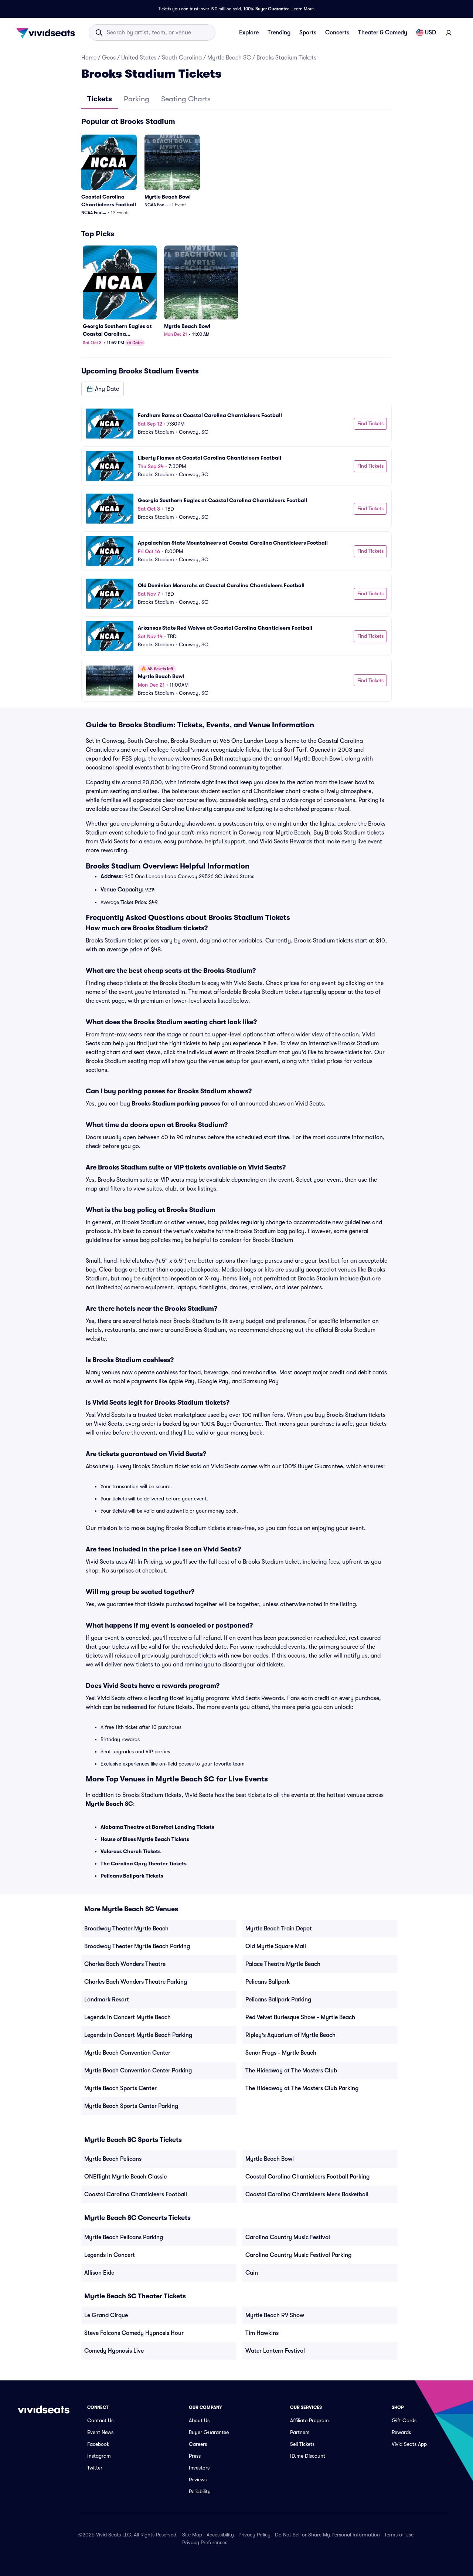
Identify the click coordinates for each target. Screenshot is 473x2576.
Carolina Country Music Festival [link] (288, 2237)
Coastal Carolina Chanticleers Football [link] (136, 2194)
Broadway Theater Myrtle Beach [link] (126, 1929)
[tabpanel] (236, 409)
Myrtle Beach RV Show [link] (275, 2315)
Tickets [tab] (100, 99)
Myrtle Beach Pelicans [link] (113, 2159)
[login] (449, 33)
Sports (308, 33)
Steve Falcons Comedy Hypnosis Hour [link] (134, 2333)
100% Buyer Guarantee (266, 9)
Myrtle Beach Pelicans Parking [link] (124, 2237)
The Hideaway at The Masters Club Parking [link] (302, 2088)
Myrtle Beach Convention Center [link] (127, 2053)
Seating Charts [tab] (186, 99)
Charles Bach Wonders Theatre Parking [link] (136, 1982)
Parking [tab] (137, 99)
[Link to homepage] (48, 33)
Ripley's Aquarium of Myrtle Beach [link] (290, 2035)
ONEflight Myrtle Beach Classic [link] (125, 2177)
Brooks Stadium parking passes (176, 1104)
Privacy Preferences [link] (205, 2542)
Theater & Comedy (383, 33)
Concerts (337, 33)
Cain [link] (252, 2273)
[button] (103, 389)
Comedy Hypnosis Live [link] (114, 2351)
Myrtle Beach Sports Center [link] (120, 2088)
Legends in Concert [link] (110, 2255)
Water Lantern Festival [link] (275, 2351)
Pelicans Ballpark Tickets (132, 1876)
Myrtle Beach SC (229, 58)
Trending (279, 33)
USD (431, 33)
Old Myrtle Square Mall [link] (276, 1946)
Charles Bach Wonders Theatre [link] (125, 1964)
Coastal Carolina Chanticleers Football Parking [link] (307, 2177)
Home (89, 58)
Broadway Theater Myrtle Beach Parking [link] (137, 1946)
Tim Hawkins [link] (262, 2333)
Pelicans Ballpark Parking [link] (278, 2000)
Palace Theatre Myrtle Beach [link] (283, 1964)
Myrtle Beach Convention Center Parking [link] (138, 2071)
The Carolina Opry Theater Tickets (144, 1864)
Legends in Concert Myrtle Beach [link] (127, 2017)
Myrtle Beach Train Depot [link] (279, 1929)
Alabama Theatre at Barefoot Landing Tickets (157, 1827)
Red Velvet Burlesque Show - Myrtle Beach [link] (300, 2017)
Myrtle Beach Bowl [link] (270, 2159)
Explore (249, 33)
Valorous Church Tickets (131, 1851)
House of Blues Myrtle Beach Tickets (145, 1839)
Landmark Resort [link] (107, 2000)
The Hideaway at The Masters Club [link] (291, 2071)
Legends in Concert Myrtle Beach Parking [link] (138, 2035)
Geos (109, 58)
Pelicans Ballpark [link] (268, 1982)
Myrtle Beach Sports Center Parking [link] (131, 2106)
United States (139, 58)
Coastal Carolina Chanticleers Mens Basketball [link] (307, 2194)
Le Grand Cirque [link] (106, 2315)
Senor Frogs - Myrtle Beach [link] (281, 2053)
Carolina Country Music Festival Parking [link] (298, 2255)
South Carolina (182, 58)
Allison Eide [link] (99, 2273)
